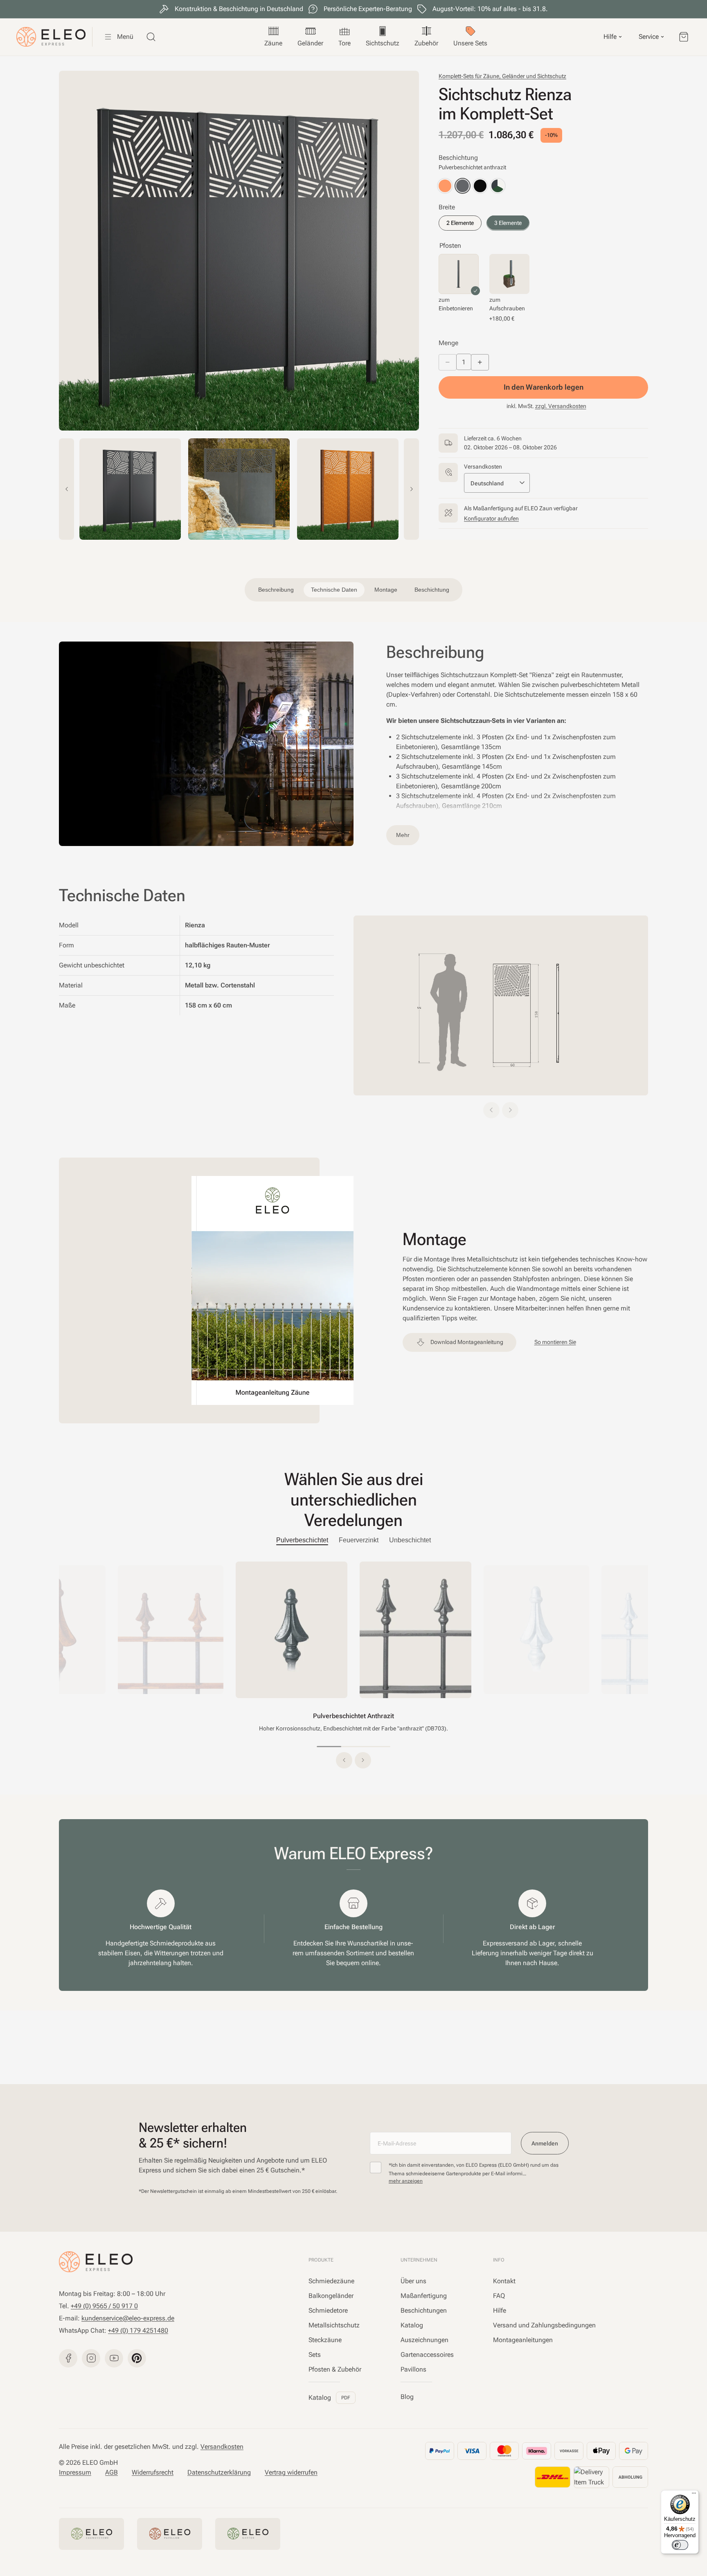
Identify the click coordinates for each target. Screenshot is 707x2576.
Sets (315, 2355)
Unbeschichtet (410, 1540)
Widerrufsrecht (153, 2472)
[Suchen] (151, 37)
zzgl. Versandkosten (561, 406)
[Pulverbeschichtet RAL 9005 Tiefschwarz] (480, 186)
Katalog (329, 2398)
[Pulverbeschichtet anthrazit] (463, 186)
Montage (386, 590)
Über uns (413, 2281)
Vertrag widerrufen (291, 2472)
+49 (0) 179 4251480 (138, 2330)
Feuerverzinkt (359, 1540)
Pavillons (413, 2369)
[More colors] (498, 186)
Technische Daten (334, 590)
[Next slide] (411, 489)
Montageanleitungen (523, 2340)
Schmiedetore (328, 2310)
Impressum (75, 2472)
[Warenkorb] (684, 37)
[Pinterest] (137, 2358)
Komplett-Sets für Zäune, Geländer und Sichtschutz (502, 76)
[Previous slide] (66, 489)
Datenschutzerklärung (219, 2472)
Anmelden (545, 2143)
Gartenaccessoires (427, 2355)
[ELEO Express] (96, 2262)
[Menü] (694, 2495)
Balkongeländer (331, 2296)
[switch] (680, 2545)
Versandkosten (222, 2447)
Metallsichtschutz (334, 2325)
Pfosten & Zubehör (335, 2369)
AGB (111, 2472)
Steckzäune (325, 2340)
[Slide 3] (378, 1747)
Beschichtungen (424, 2310)
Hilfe (500, 2310)
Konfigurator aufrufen (491, 518)
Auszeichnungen (424, 2340)
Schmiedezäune (331, 2281)
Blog (407, 2397)
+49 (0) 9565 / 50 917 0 (104, 2306)
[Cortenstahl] (445, 186)
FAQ (499, 2296)
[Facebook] (68, 2358)
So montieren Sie (555, 1342)
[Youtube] (114, 2358)
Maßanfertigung (424, 2296)
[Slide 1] (329, 1747)
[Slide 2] (353, 1747)
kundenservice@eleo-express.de (128, 2318)
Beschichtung (432, 590)
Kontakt (504, 2281)
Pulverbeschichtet (302, 1540)
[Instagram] (91, 2358)
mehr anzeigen (406, 2181)
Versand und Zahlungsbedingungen (544, 2325)
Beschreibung (276, 590)
